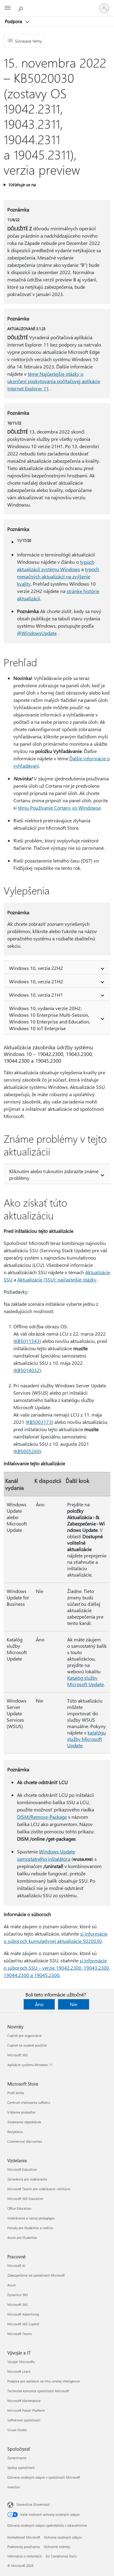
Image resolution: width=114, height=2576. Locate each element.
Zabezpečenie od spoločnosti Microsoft (36, 2275)
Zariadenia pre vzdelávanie (27, 2179)
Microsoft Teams (20, 2334)
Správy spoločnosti (21, 2468)
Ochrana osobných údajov (63, 2537)
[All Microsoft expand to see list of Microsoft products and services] (8, 8)
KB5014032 (27, 1370)
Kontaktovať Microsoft (24, 2537)
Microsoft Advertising (23, 2314)
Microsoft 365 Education (25, 2199)
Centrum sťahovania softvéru (29, 2102)
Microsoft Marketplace (24, 2401)
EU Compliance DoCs (61, 2556)
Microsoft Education (22, 2169)
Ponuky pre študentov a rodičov (30, 2228)
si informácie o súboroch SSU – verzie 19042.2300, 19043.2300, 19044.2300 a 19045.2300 (57, 1968)
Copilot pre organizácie (24, 2036)
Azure (12, 2285)
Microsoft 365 (17, 2055)
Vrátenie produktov (21, 2112)
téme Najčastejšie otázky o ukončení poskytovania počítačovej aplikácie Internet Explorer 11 (54, 381)
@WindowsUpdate (37, 633)
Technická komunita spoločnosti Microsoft (38, 2391)
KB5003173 (39, 1422)
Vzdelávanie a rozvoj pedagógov (31, 2218)
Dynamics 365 (18, 2295)
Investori (14, 2487)
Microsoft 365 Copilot (23, 2324)
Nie (74, 2004)
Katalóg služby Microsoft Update (85, 1681)
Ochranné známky (57, 2547)
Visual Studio (17, 2430)
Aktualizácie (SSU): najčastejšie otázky (57, 1279)
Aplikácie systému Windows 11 (30, 2065)
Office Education (19, 2208)
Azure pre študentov (22, 2238)
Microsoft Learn (19, 2371)
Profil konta (16, 2093)
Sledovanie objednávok (24, 2122)
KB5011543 (27, 1341)
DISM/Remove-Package (42, 1817)
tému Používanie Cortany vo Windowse (59, 808)
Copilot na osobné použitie (27, 2045)
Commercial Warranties (25, 2141)
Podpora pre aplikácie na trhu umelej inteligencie (44, 2381)
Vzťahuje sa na (22, 185)
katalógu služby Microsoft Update (86, 1739)
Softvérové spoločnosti (24, 2420)
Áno (39, 2004)
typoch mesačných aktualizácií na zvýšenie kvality (58, 576)
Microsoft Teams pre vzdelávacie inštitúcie (39, 2189)
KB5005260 (27, 1451)
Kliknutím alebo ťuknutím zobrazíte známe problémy (54, 1175)
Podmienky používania (24, 2547)
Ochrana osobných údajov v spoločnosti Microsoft (44, 2477)
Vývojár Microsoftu (21, 2362)
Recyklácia (15, 2132)
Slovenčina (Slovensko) (33, 2504)
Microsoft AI (16, 2266)
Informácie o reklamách (24, 2556)
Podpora (14, 21)
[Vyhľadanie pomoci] (21, 8)
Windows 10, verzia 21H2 (36, 981)
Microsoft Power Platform (26, 2410)
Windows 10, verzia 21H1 (36, 995)
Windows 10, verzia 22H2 (36, 968)
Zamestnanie (17, 2458)
